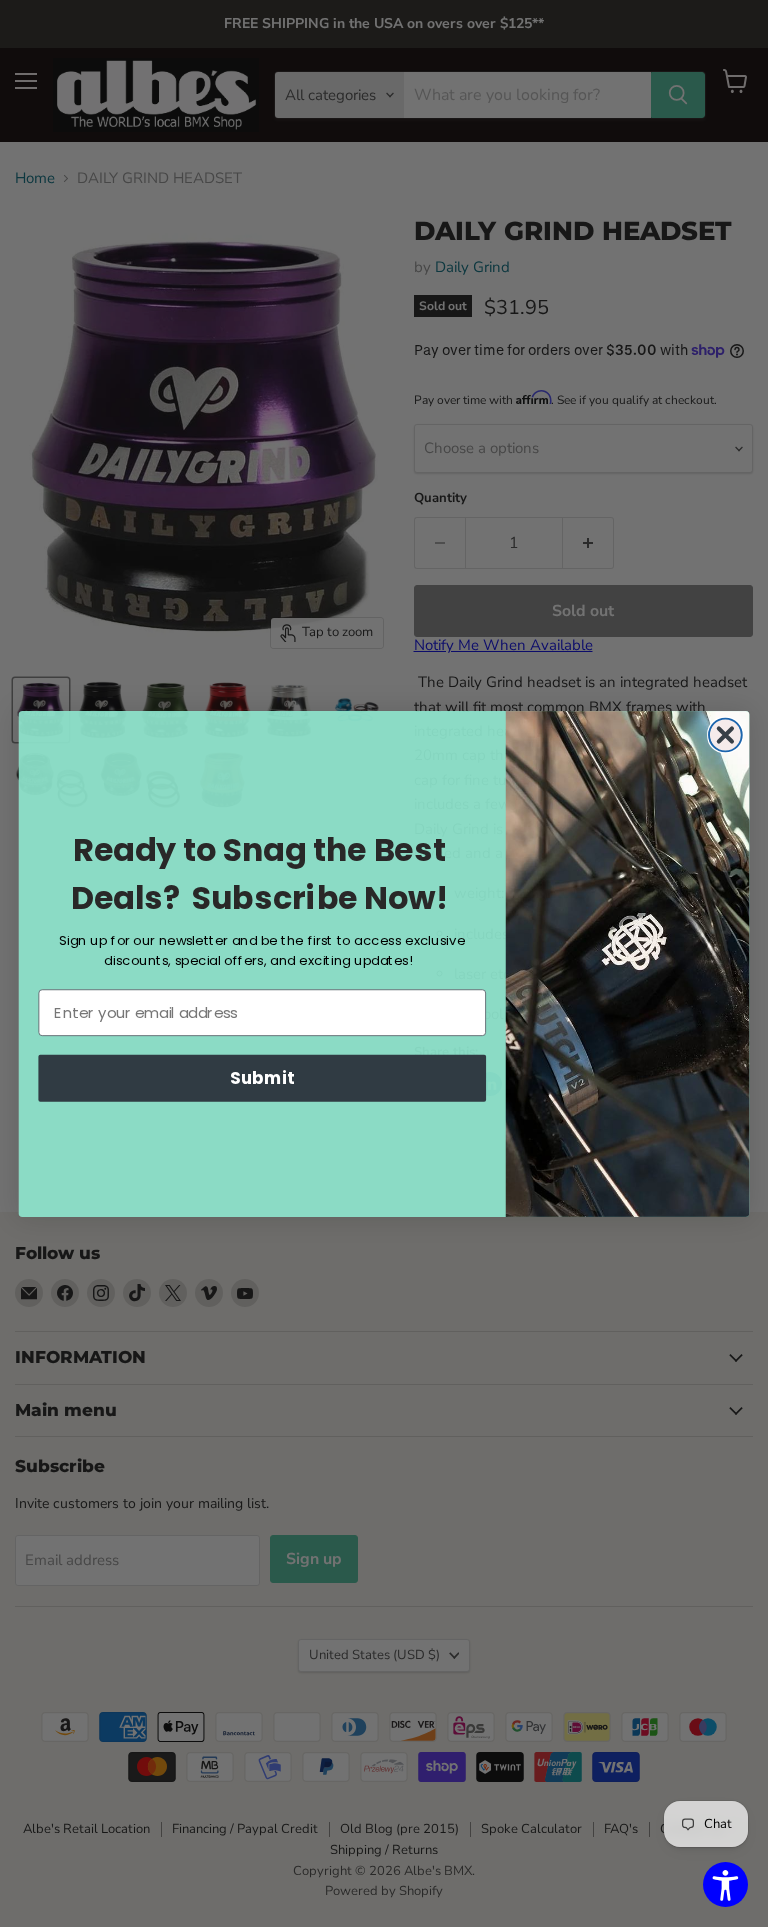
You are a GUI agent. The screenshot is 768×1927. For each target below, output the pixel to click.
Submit (262, 1077)
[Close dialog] (725, 734)
